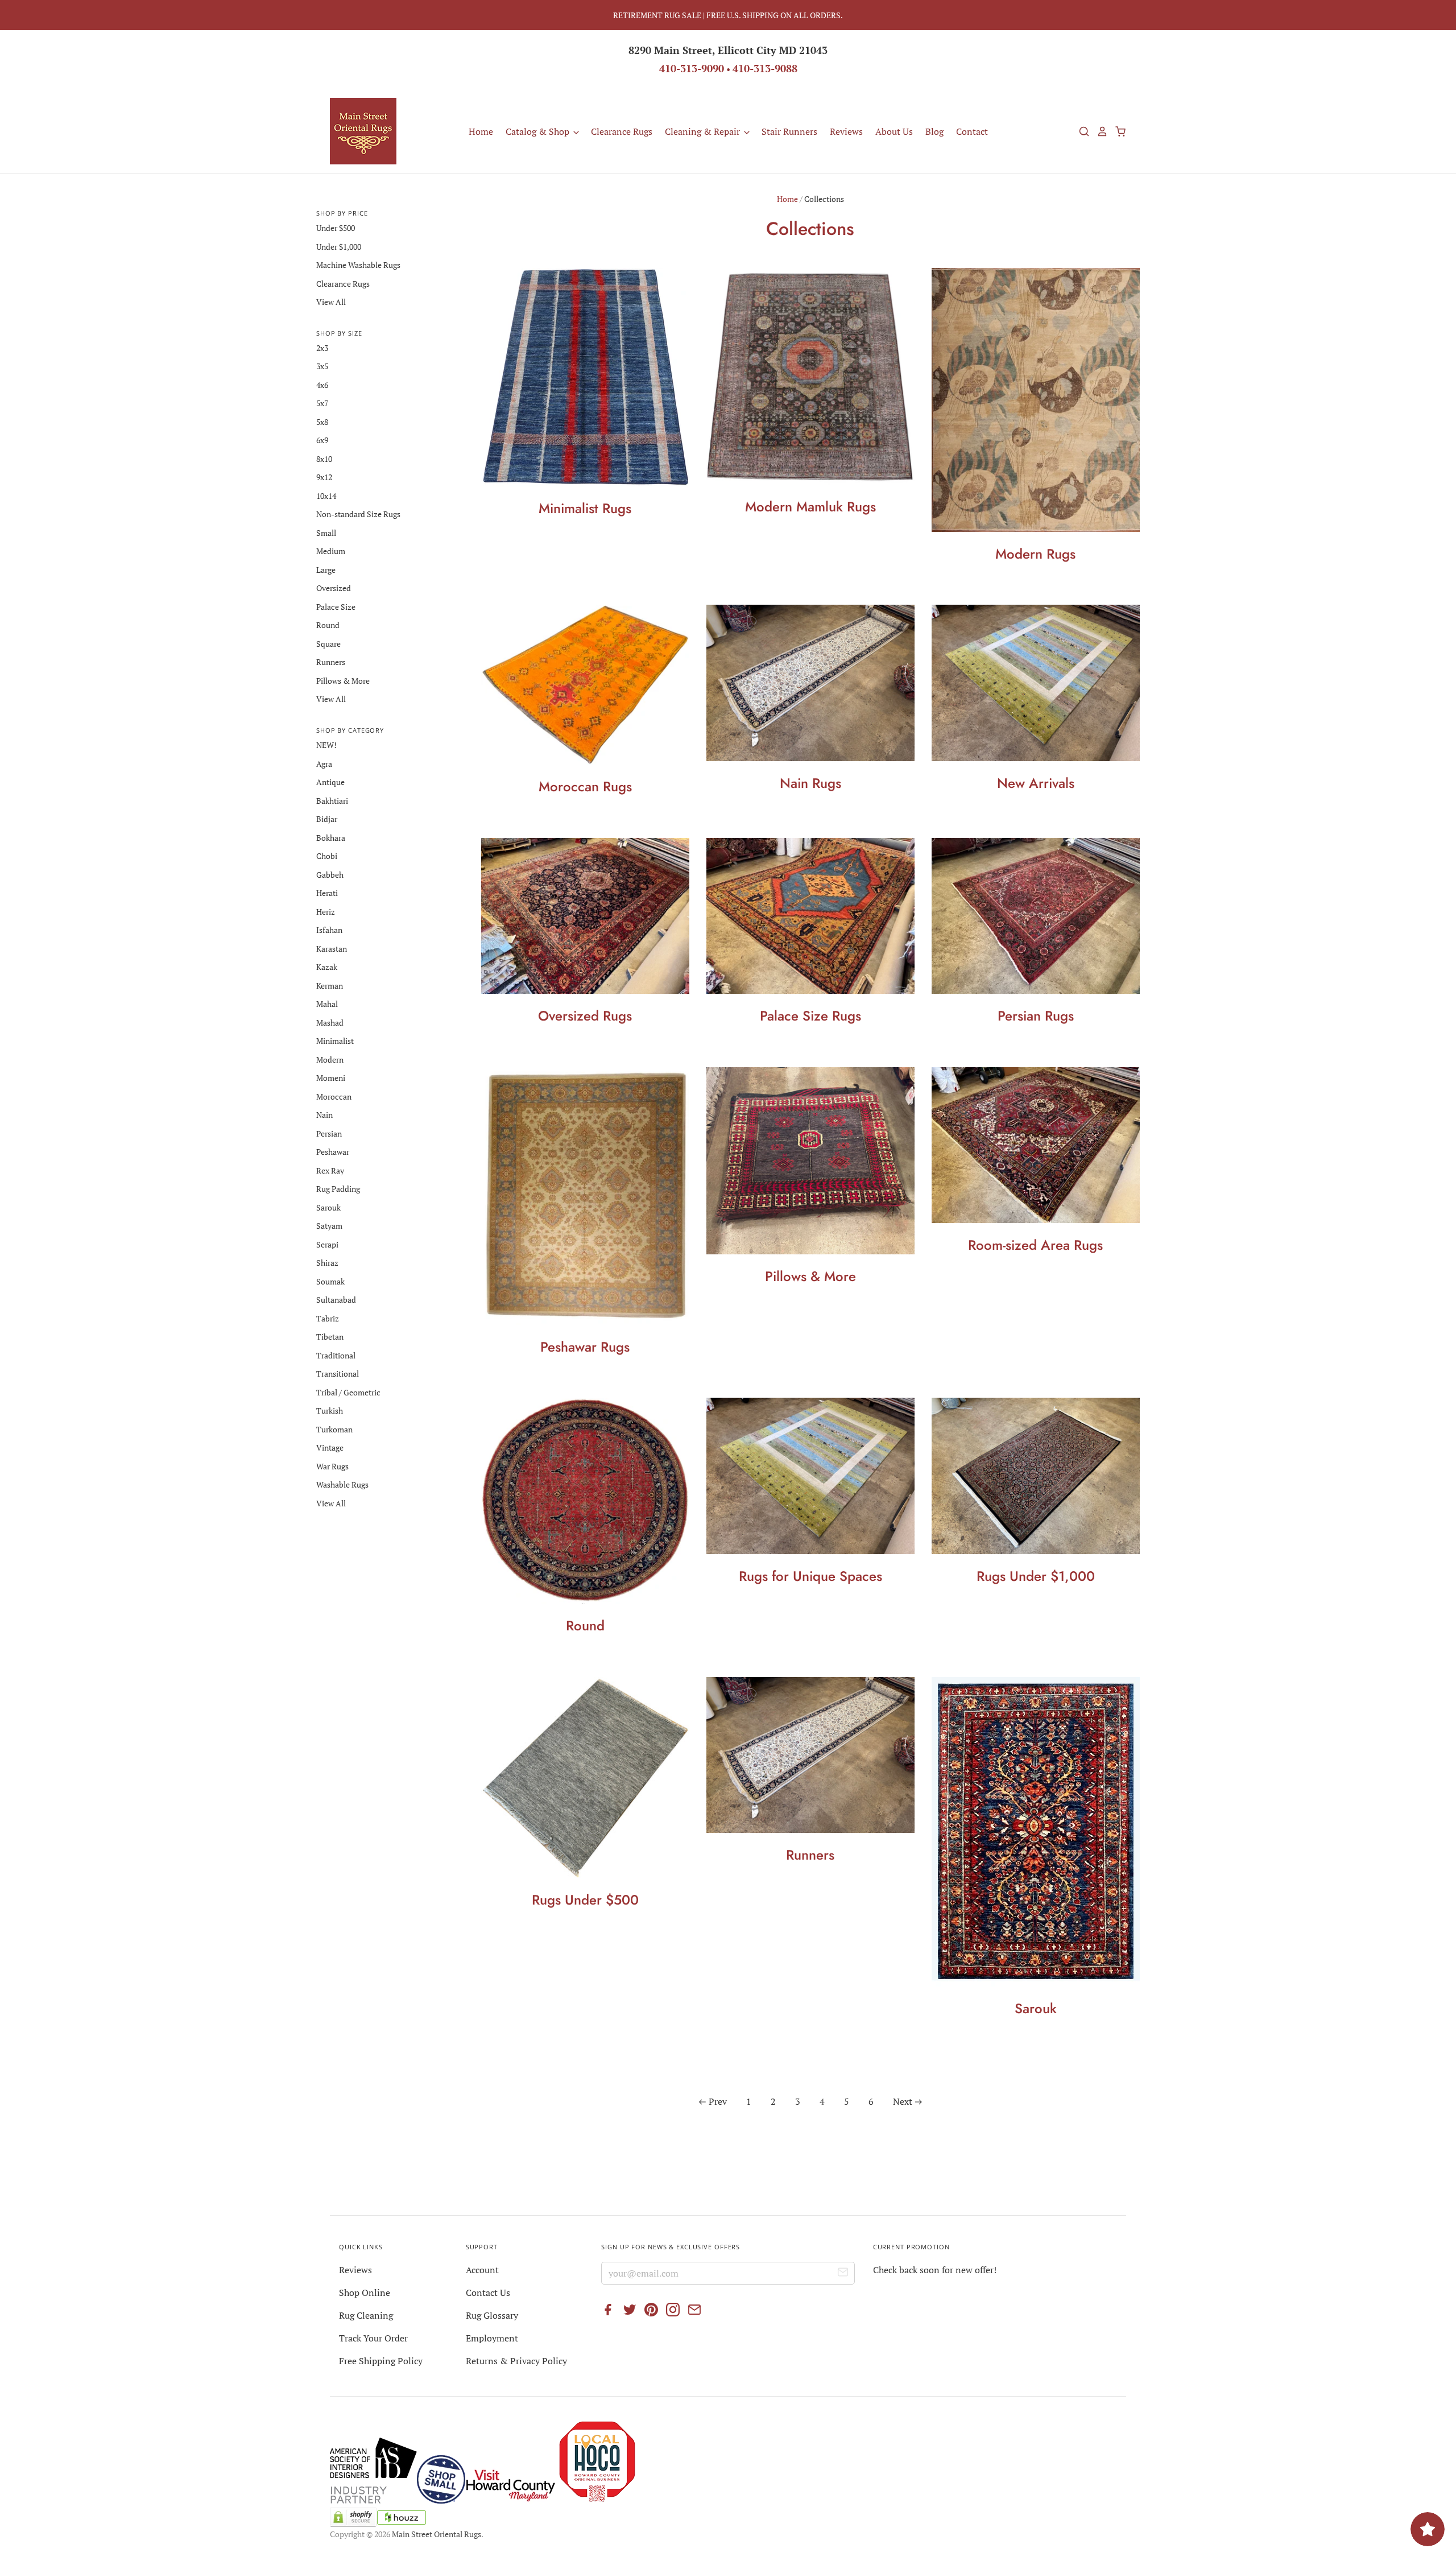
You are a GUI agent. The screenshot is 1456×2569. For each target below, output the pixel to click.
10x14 (326, 496)
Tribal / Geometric (348, 1392)
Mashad (330, 1023)
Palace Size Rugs (810, 1016)
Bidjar (327, 819)
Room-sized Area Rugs (1035, 1245)
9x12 (324, 477)
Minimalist (335, 1041)
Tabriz (328, 1318)
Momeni (331, 1078)
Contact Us (488, 2293)
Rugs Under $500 (585, 1900)
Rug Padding (338, 1189)
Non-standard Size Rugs (358, 514)
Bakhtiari (332, 801)
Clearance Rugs (622, 131)
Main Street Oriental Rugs (437, 2534)
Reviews (846, 131)
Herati (327, 893)
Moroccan (334, 1096)
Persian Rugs (1036, 1016)
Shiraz (327, 1263)
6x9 (322, 440)
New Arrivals (1036, 783)
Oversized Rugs (585, 1016)
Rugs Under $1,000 (1036, 1576)
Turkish (330, 1411)
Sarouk (1036, 2008)
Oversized (334, 588)
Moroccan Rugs (585, 786)
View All (331, 302)
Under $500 (336, 228)
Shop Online (365, 2293)
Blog (934, 131)
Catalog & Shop (539, 131)
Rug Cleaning (366, 2315)
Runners (810, 1855)
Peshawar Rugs (585, 1347)
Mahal (327, 1004)
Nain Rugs (810, 783)
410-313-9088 (765, 68)
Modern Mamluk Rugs (810, 507)
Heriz (326, 912)
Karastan (332, 949)
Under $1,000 (339, 247)
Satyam (329, 1226)
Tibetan (330, 1337)
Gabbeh (330, 875)
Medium (331, 551)
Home (481, 131)
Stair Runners (789, 131)
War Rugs (332, 1466)
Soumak (330, 1281)
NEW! (326, 745)
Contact (972, 131)
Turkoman (334, 1429)
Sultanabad (336, 1300)
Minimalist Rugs (585, 508)
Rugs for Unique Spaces (810, 1576)
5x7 (322, 403)
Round (585, 1626)
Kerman (330, 986)
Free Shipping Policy (381, 2361)
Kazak (327, 967)
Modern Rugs (1035, 554)
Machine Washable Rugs (358, 265)
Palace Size (336, 607)
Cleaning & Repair (704, 131)
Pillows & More (810, 1276)
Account (482, 2270)
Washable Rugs (342, 1484)
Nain (324, 1115)
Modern (330, 1060)
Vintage (330, 1447)
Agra (324, 764)
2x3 (322, 348)
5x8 (322, 422)
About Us (894, 131)
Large (326, 570)
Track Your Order (373, 2338)
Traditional (336, 1355)
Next (903, 2101)
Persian (329, 1133)
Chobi (327, 856)
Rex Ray (330, 1170)
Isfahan (329, 930)
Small (326, 533)
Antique (330, 782)
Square (328, 644)
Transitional (338, 1374)
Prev (718, 2101)
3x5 (322, 366)
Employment (492, 2338)
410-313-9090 (692, 68)
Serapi (327, 1244)
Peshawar (333, 1152)
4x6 (322, 385)
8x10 (324, 459)
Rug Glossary (492, 2315)
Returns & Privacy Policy (516, 2361)
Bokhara (331, 838)
